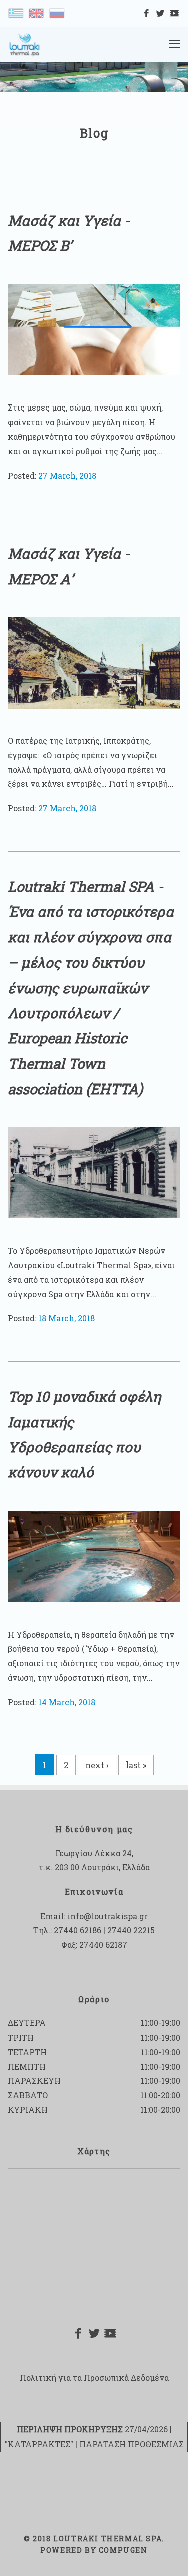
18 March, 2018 (66, 1318)
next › (97, 1765)
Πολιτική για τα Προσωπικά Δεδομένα (94, 2378)
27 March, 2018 (67, 476)
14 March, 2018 (67, 1702)
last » (136, 1765)
